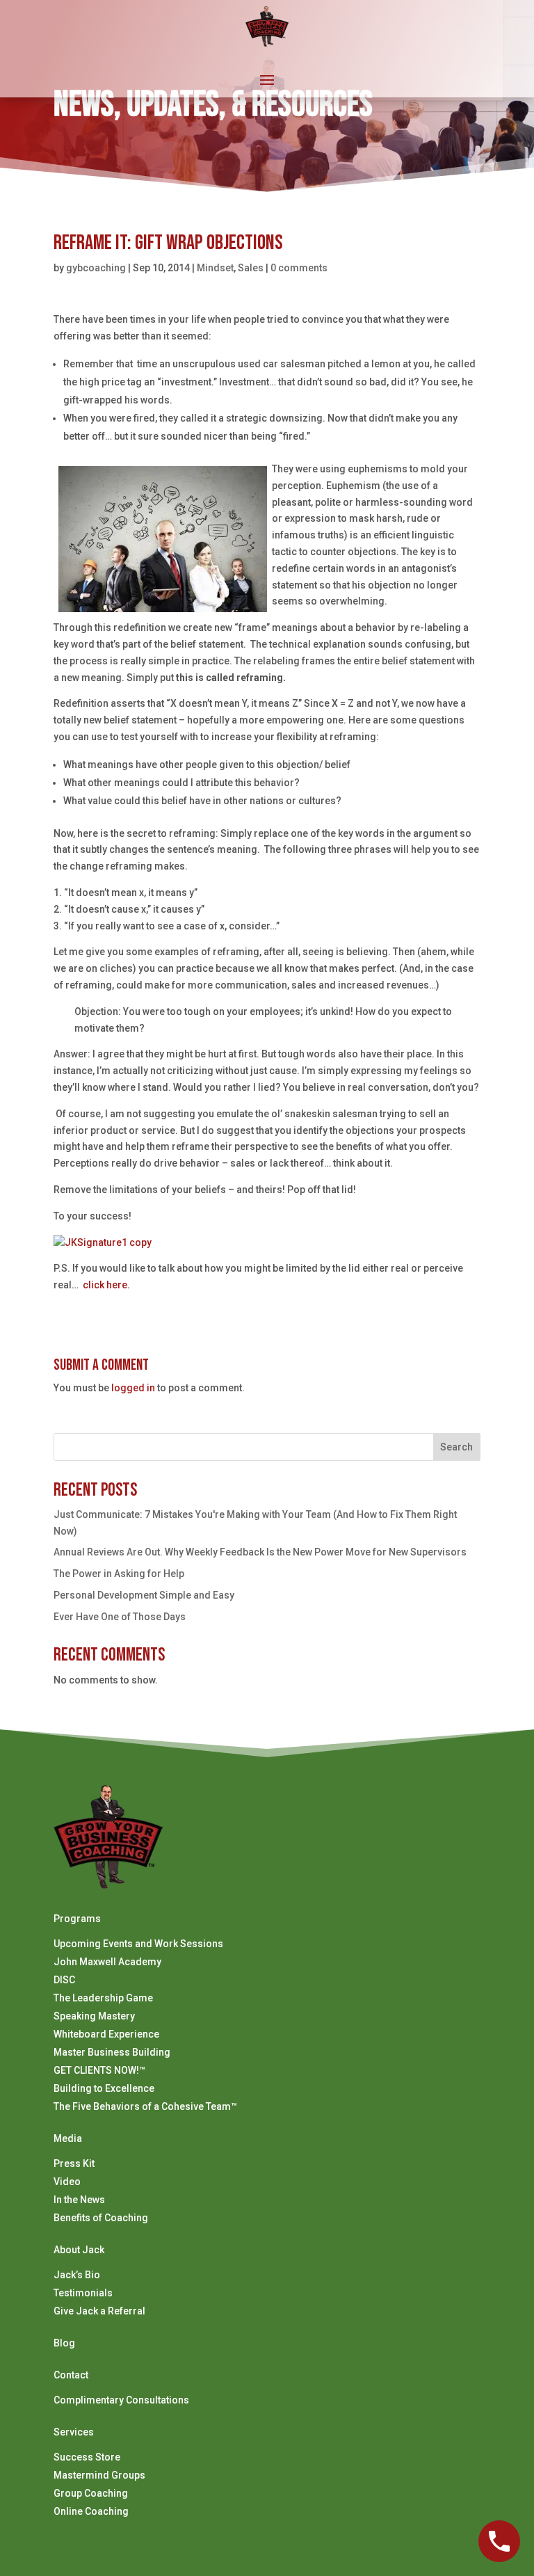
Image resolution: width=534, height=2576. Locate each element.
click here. (106, 1285)
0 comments (299, 268)
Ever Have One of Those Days (120, 1617)
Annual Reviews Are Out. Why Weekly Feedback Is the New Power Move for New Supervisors (260, 1552)
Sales (251, 268)
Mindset (215, 268)
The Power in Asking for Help (119, 1574)
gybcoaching (96, 268)
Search (456, 1447)
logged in (133, 1388)
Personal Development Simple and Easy (144, 1595)
